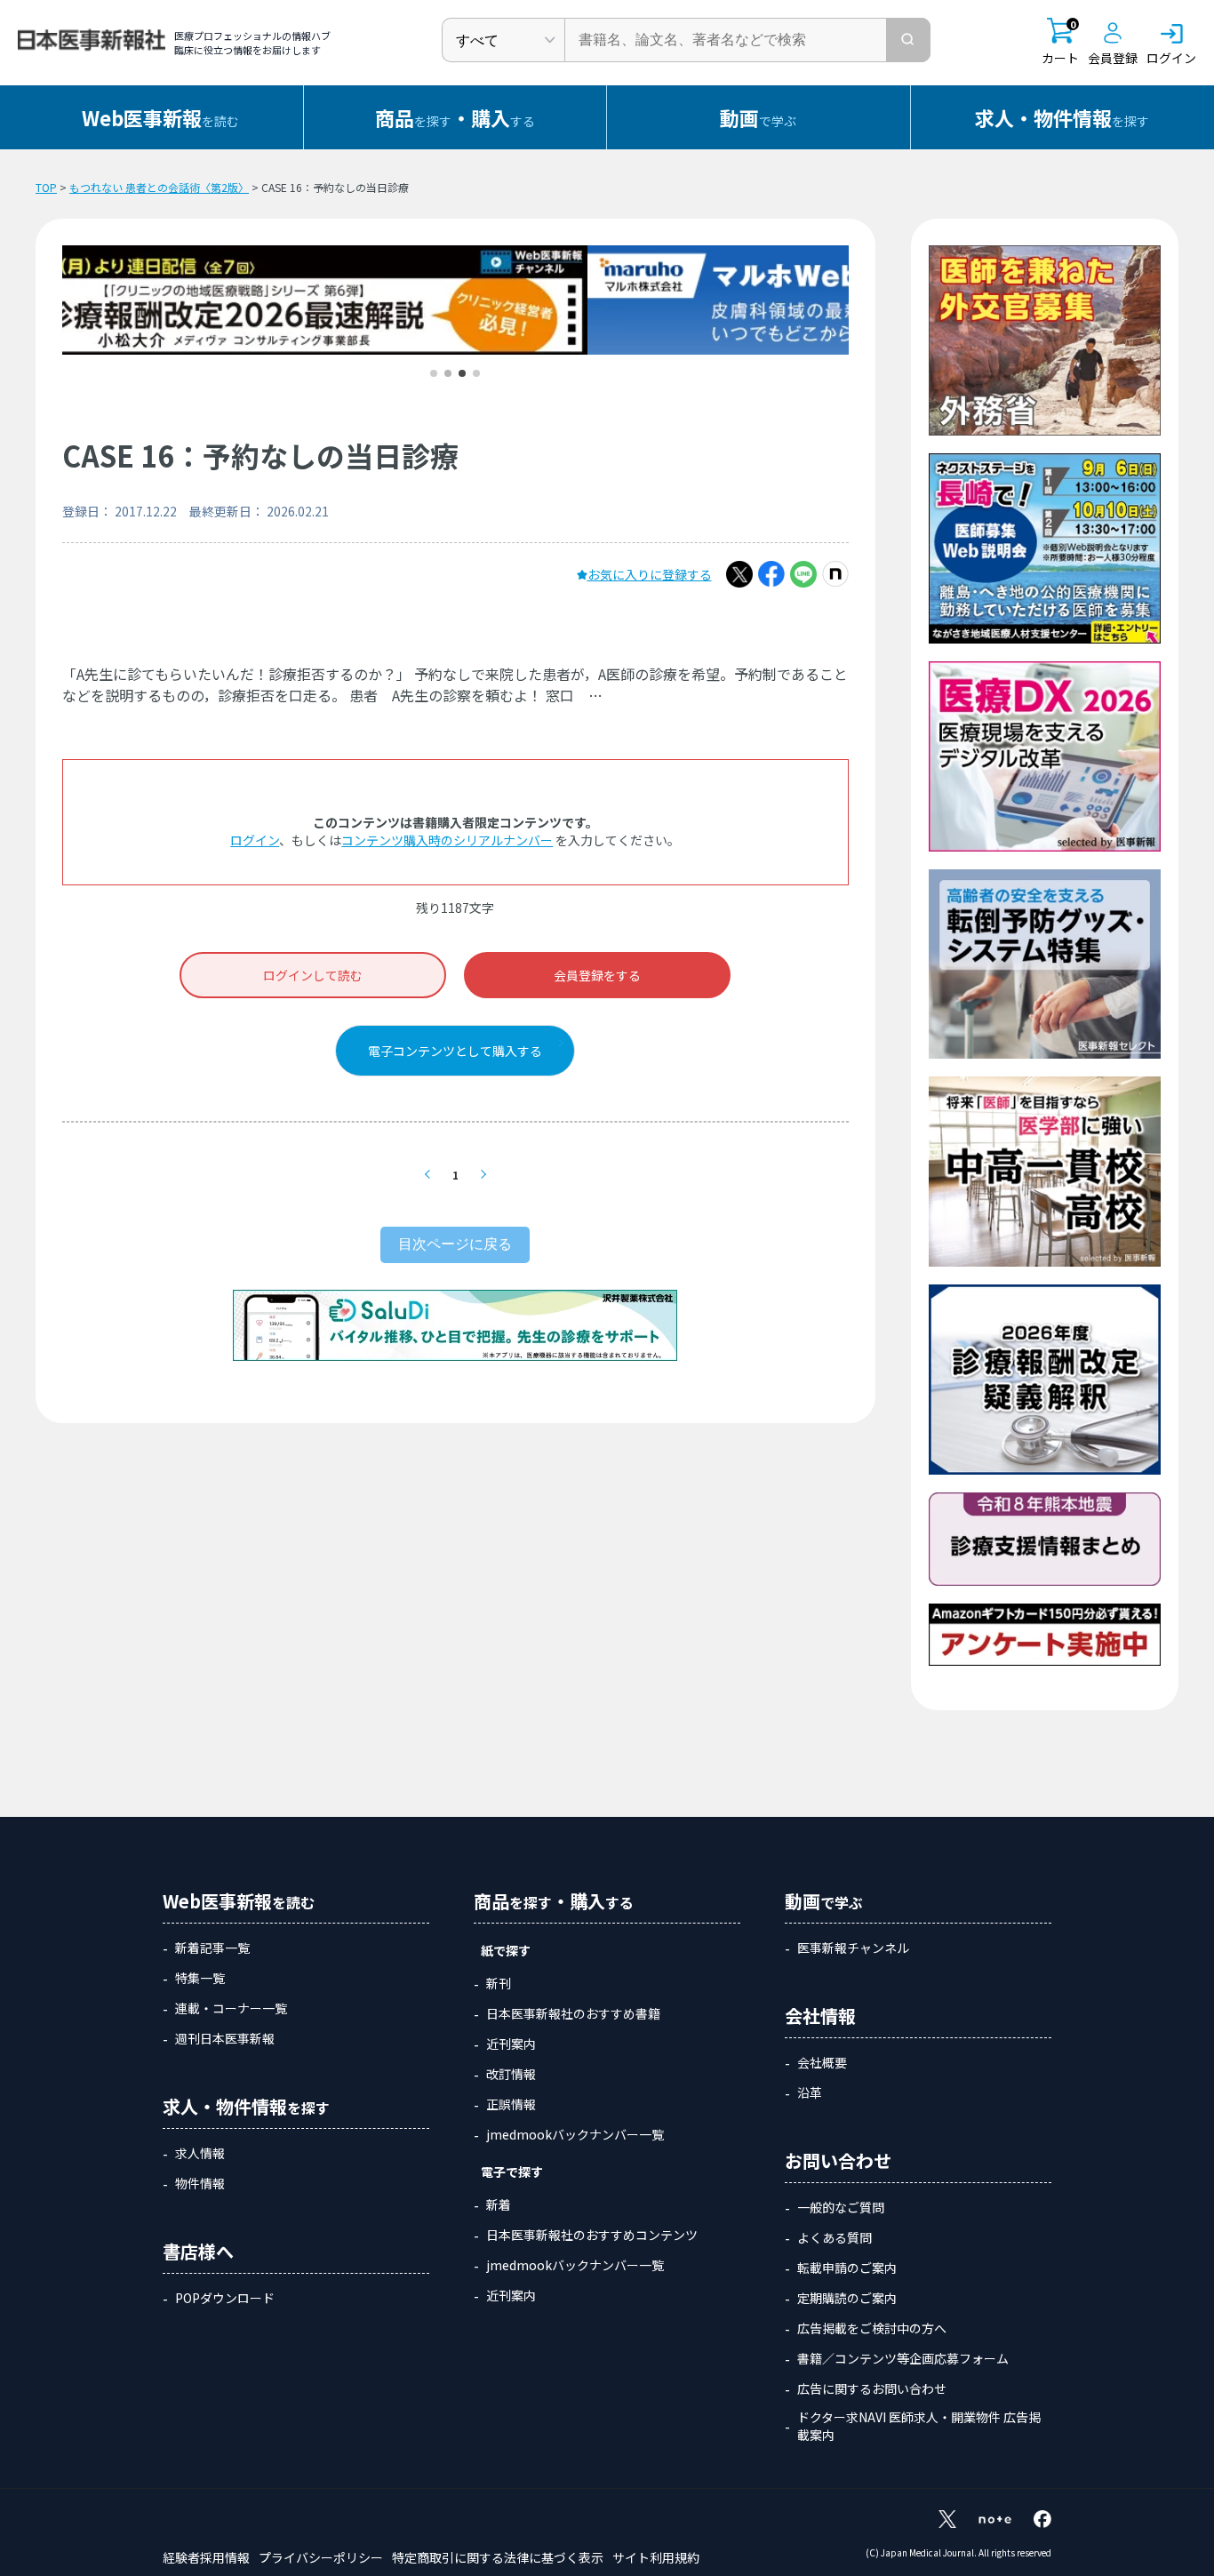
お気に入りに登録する (650, 574)
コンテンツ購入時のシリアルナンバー (447, 840)
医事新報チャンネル (853, 1948)
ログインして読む (313, 975)
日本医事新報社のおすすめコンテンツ (592, 2235)
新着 (499, 2204)
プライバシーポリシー (321, 2557)
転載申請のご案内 (847, 2268)
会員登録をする (597, 975)
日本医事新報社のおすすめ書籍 (573, 2013)
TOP (46, 187)
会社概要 (822, 2062)
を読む (160, 117)
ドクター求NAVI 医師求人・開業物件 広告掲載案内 (919, 2426)
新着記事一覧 (212, 1948)
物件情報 (200, 2183)
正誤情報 (511, 2104)
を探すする (455, 117)
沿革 (810, 2092)
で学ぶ (758, 117)
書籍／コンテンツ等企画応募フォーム (903, 2358)
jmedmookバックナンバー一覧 (575, 2134)
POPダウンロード (225, 2298)
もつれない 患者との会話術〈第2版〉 (159, 187)
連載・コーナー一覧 (231, 2008)
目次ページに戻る (455, 1244)
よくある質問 (835, 2237)
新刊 (499, 1983)
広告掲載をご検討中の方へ (872, 2328)
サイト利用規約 (656, 2557)
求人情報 (200, 2153)
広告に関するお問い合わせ (872, 2388)
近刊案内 (511, 2044)
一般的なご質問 (841, 2207)
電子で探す (512, 2172)
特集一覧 (200, 1978)
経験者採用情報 (206, 2557)
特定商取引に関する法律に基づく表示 (498, 2557)
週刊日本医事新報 (225, 2038)
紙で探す (506, 1950)
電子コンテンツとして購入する (455, 1051)
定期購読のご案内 (847, 2298)
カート (1060, 42)
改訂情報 (511, 2074)
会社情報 (820, 2016)
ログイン (255, 840)
